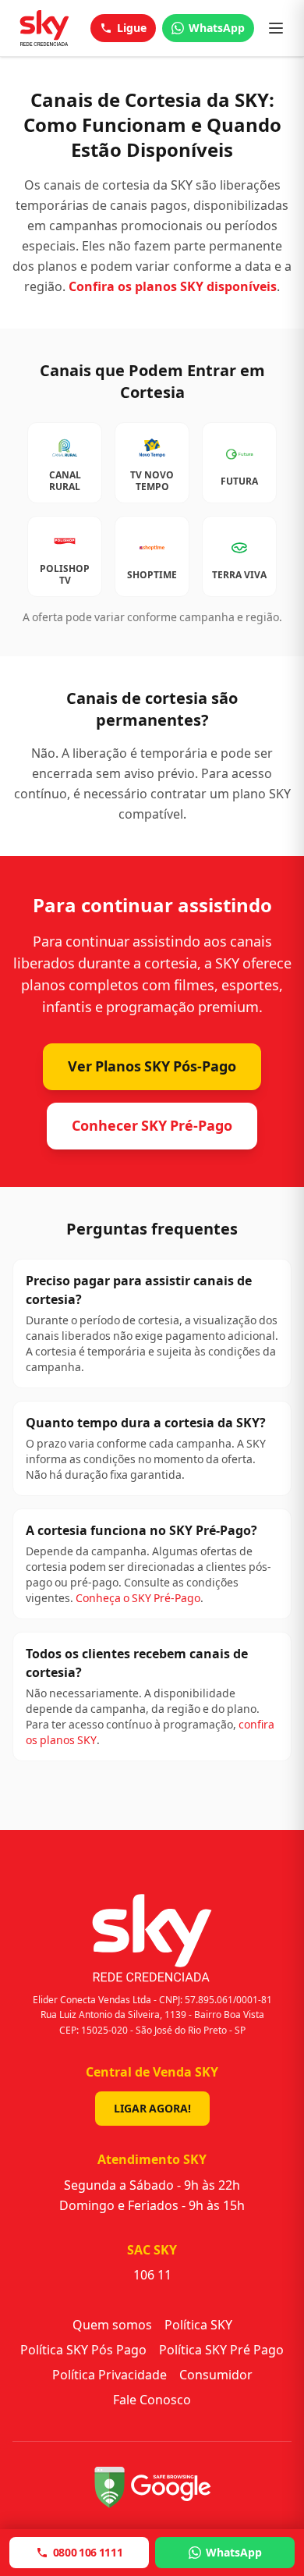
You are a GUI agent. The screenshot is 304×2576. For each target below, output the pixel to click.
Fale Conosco (152, 2400)
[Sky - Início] (44, 28)
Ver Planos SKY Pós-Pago (152, 1066)
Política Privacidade (110, 2375)
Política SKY (198, 2325)
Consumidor (216, 2375)
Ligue (132, 28)
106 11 (152, 2275)
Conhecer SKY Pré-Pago (152, 1126)
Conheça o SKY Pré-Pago (138, 1598)
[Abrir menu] (276, 28)
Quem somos (112, 2325)
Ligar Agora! (152, 2109)
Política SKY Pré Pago (221, 2350)
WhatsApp (217, 28)
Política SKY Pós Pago (83, 2350)
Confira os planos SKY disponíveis (173, 287)
